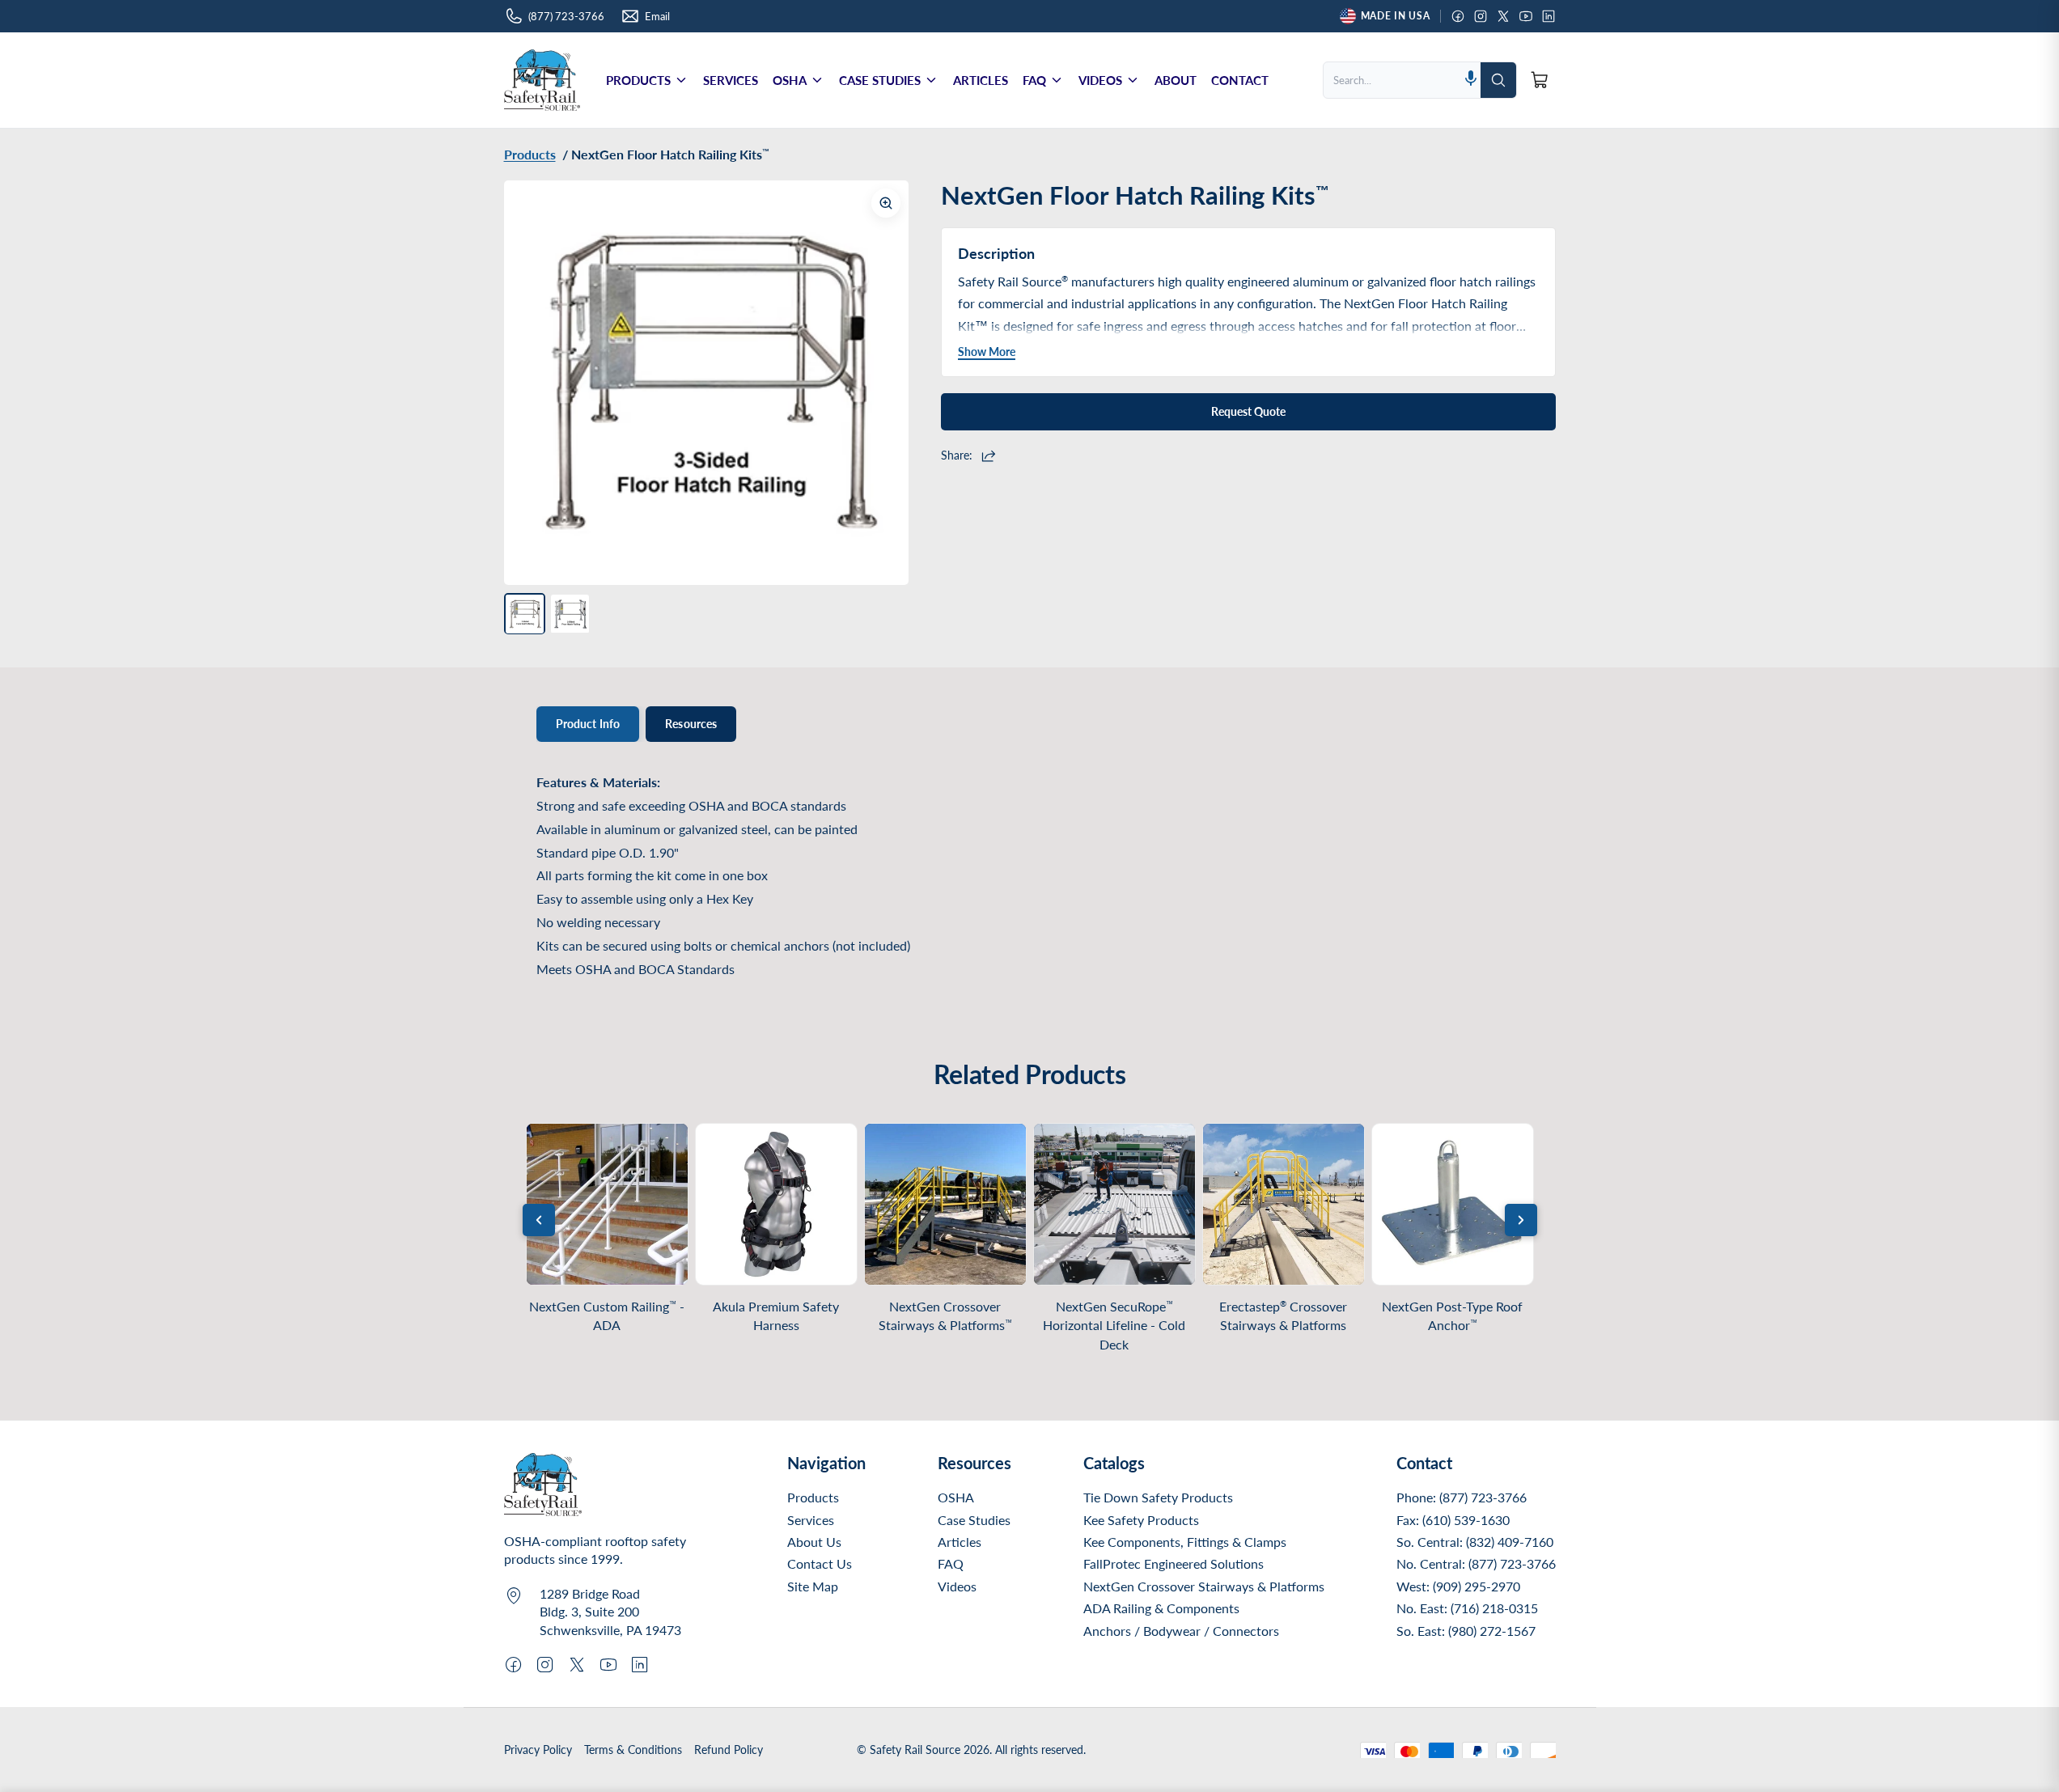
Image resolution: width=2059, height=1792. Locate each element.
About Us (814, 1542)
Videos (957, 1586)
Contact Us (820, 1563)
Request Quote (1248, 411)
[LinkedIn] (1548, 16)
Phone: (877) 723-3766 (1462, 1497)
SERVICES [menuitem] (731, 80)
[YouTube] (1526, 16)
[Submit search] (1498, 80)
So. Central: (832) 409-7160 (1475, 1542)
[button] (1471, 80)
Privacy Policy (538, 1750)
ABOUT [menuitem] (1176, 80)
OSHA (956, 1497)
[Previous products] (539, 1220)
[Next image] (884, 383)
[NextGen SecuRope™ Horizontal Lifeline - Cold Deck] (1114, 1204)
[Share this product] (991, 455)
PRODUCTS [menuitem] (638, 80)
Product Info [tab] (588, 724)
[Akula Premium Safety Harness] (776, 1204)
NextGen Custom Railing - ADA (607, 1315)
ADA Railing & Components (1161, 1608)
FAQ (951, 1563)
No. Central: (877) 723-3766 (1476, 1563)
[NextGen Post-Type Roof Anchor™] (1453, 1204)
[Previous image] (528, 383)
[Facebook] (1458, 16)
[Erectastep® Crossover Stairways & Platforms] (1284, 1204)
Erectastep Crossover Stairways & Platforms (1283, 1316)
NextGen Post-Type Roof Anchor (1452, 1315)
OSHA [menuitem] (790, 80)
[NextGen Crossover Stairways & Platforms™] (945, 1204)
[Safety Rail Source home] (542, 80)
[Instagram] (1481, 16)
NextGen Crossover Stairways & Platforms (945, 1315)
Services (811, 1520)
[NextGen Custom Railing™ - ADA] (607, 1204)
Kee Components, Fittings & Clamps (1185, 1542)
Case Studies (974, 1520)
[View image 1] (525, 614)
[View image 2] (570, 614)
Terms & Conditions (633, 1750)
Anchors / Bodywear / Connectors (1181, 1631)
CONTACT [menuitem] (1240, 80)
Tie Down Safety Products (1158, 1497)
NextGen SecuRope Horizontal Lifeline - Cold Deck (1114, 1325)
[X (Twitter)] (1503, 16)
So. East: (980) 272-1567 (1466, 1631)
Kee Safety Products (1141, 1520)
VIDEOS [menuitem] (1100, 80)
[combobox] (1392, 80)
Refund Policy (729, 1750)
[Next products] (1521, 1220)
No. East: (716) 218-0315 (1467, 1608)
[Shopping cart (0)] (1540, 80)
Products (813, 1497)
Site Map (813, 1586)
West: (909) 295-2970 (1458, 1586)
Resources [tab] (691, 724)
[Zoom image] (886, 203)
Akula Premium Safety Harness (776, 1315)
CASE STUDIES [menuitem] (880, 80)
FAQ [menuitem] (1034, 80)
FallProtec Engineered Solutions (1174, 1563)
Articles (960, 1542)
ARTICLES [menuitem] (981, 80)
